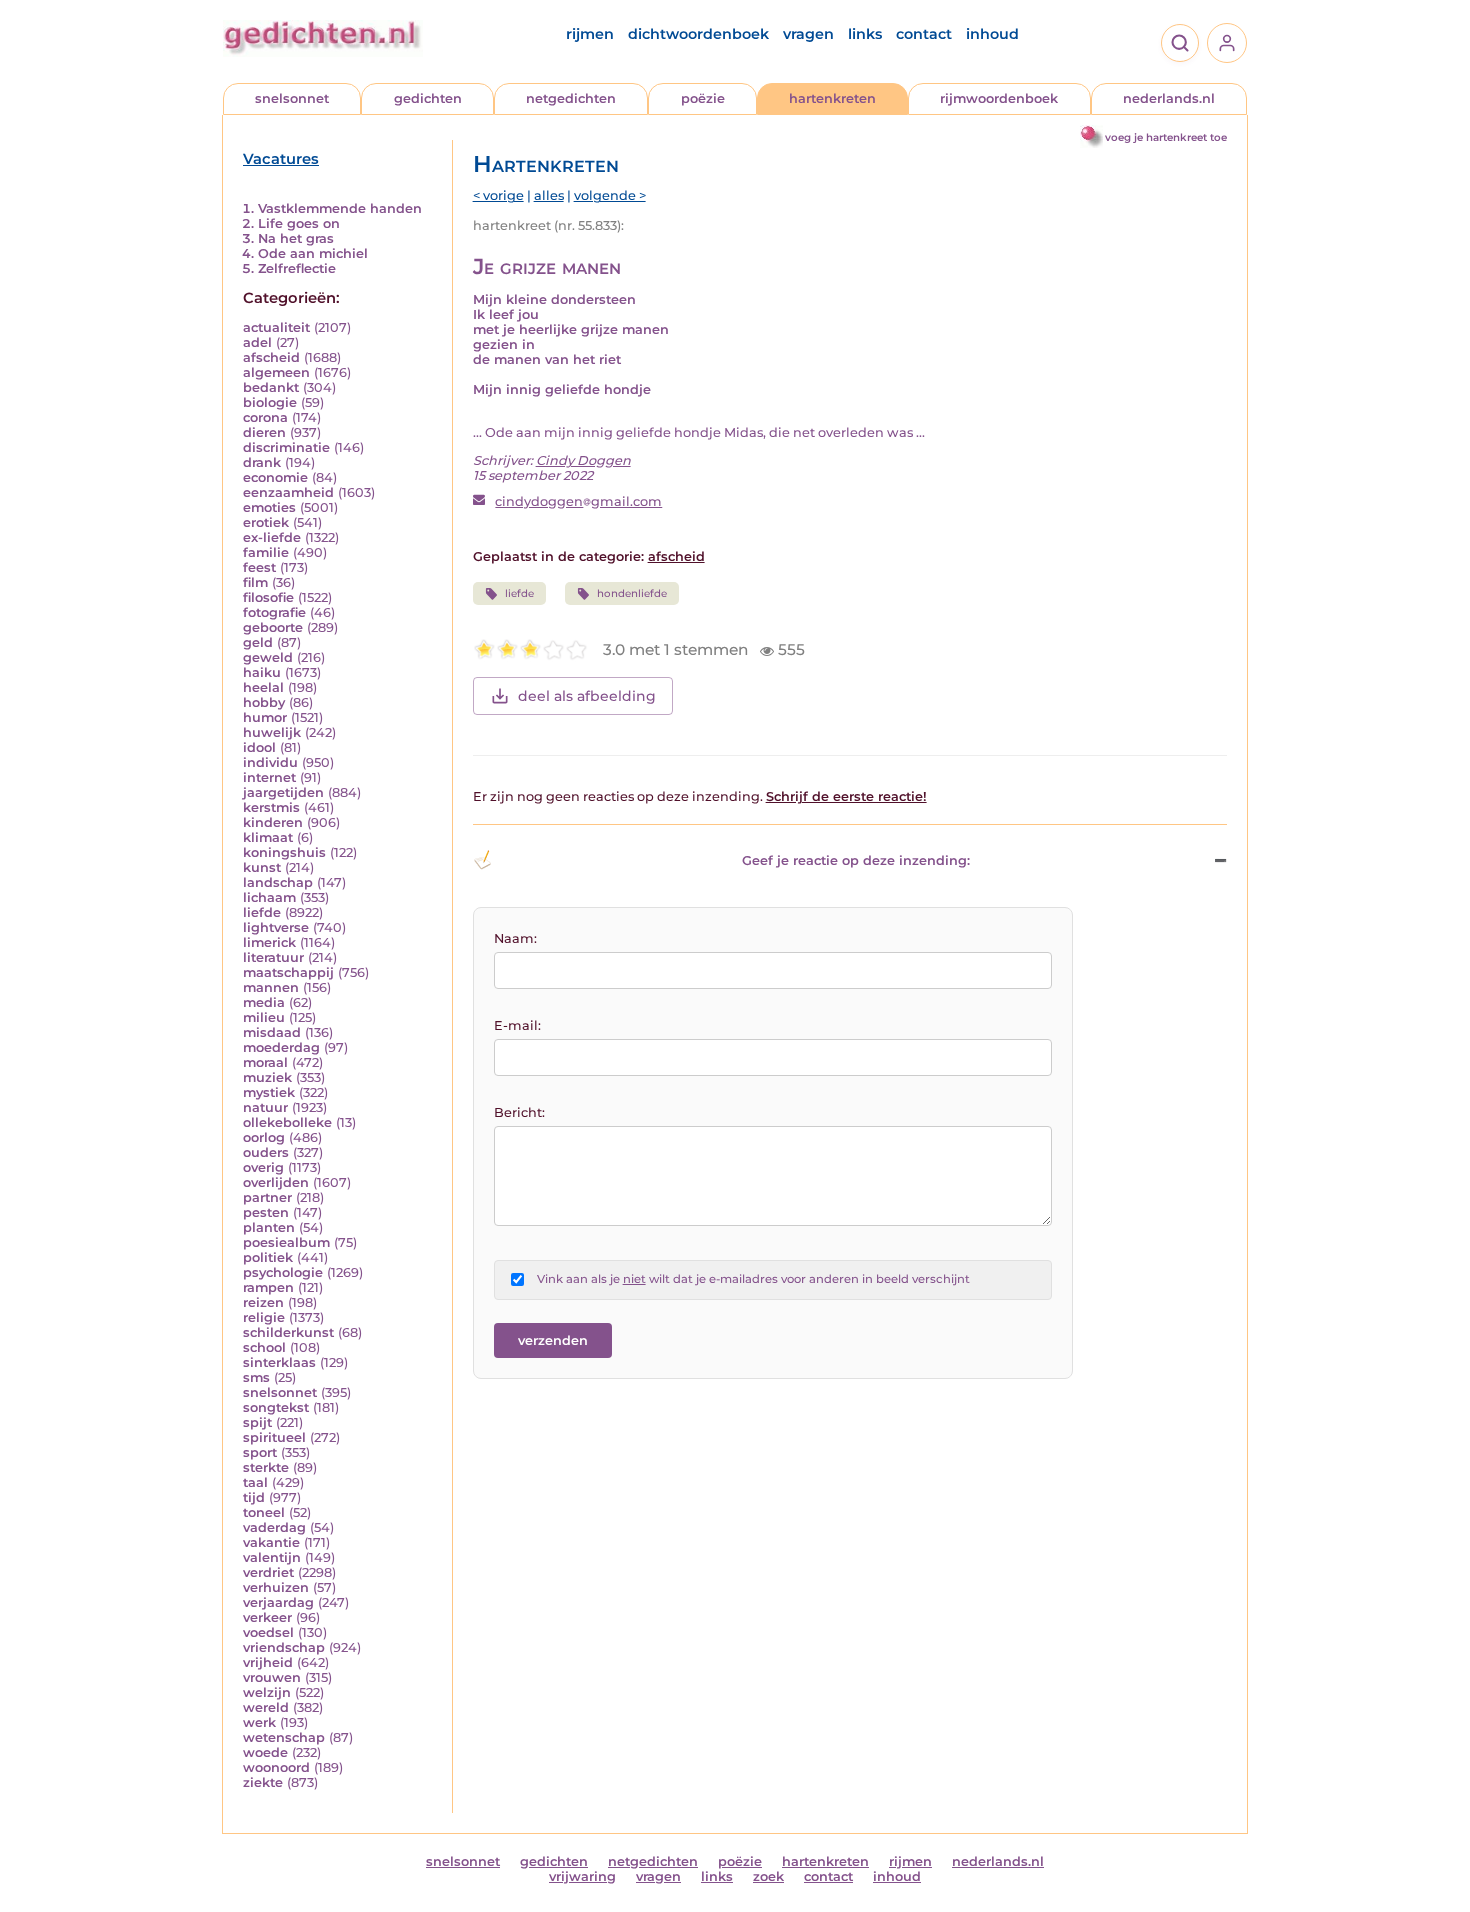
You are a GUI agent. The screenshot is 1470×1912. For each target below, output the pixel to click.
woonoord (276, 1767)
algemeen (276, 372)
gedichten (428, 98)
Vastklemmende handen (340, 208)
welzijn (267, 1692)
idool (259, 747)
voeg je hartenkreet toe (1166, 137)
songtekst (276, 1407)
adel (257, 342)
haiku (262, 672)
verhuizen (276, 1587)
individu (270, 762)
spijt (257, 1422)
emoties (269, 507)
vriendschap (284, 1647)
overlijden (276, 1182)
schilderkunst (288, 1332)
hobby (264, 702)
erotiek (266, 522)
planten (269, 1227)
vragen (808, 34)
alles (549, 195)
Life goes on (299, 223)
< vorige (498, 195)
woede (265, 1752)
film (255, 582)
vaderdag (274, 1527)
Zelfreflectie (297, 268)
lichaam (269, 897)
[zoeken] (1180, 43)
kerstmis (271, 807)
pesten (266, 1212)
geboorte (273, 627)
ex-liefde (272, 537)
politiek (268, 1257)
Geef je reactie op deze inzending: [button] (856, 860)
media (264, 1002)
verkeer (267, 1617)
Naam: (515, 938)
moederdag (281, 1047)
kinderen (273, 822)
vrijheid (268, 1662)
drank (262, 462)
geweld (268, 657)
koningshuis (284, 852)
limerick (269, 942)
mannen (271, 987)
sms (256, 1377)
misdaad (272, 1032)
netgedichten (571, 98)
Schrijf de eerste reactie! (846, 796)
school (264, 1347)
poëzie (703, 98)
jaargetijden (283, 792)
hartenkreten (832, 98)
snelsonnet (292, 98)
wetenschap (284, 1737)
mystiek (269, 1092)
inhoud (992, 34)
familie (266, 552)
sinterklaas (279, 1362)
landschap (278, 882)
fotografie (274, 612)
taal (255, 1482)
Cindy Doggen (583, 460)
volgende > (610, 195)
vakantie (271, 1542)
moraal (265, 1062)
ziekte (263, 1782)
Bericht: (519, 1112)
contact (924, 34)
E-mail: (517, 1025)
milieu (264, 1017)
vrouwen (272, 1677)
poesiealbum (286, 1242)
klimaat (268, 837)
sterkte (266, 1467)
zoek (768, 1876)
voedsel (268, 1632)
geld (258, 642)
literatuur (273, 957)
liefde (262, 912)
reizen (263, 1302)
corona (265, 417)
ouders (266, 1152)
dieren (264, 432)
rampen (268, 1287)
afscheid (271, 357)
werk (259, 1722)
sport (260, 1452)
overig (263, 1167)
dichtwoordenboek (698, 34)
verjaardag (278, 1602)
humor (265, 717)
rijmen (590, 34)
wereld (266, 1707)
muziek (267, 1077)
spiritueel (274, 1437)
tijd (254, 1497)
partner (267, 1197)
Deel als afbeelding (587, 696)
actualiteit (276, 327)
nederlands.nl (1169, 98)
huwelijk (272, 732)
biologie (270, 402)
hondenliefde (632, 593)
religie (264, 1317)
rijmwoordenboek (999, 98)
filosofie (268, 597)
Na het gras (296, 238)
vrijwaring (582, 1876)
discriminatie (286, 447)
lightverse (276, 927)
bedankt (271, 387)
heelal (263, 687)
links (865, 34)
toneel (264, 1512)
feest (259, 567)
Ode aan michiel (313, 253)
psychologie (283, 1272)
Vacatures (281, 159)
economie (275, 477)
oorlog (264, 1137)
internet (269, 777)
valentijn (272, 1557)
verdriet (268, 1572)
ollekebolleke (287, 1122)
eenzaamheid (288, 492)
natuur (265, 1107)
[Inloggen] (1227, 43)
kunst (262, 867)
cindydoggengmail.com (578, 501)
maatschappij (288, 972)
